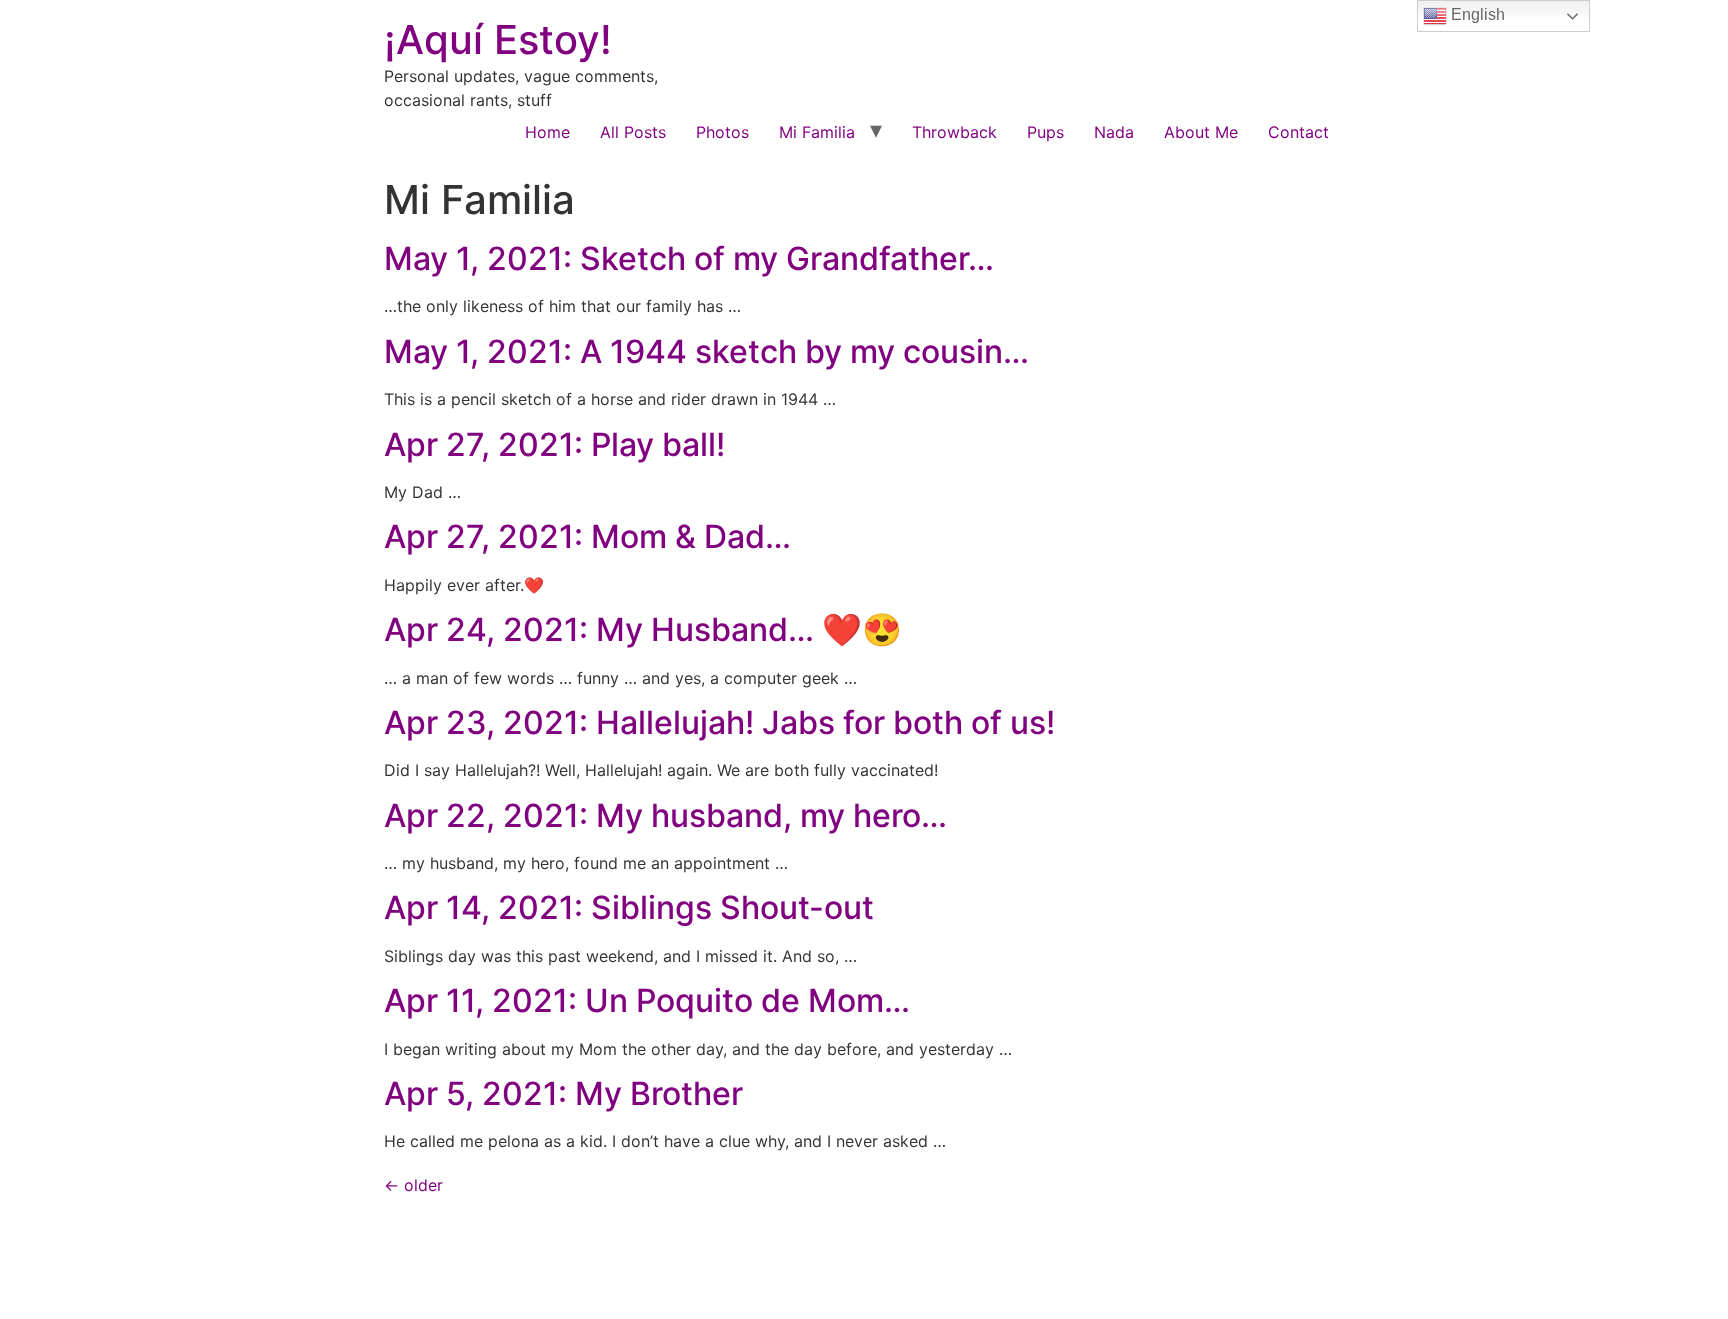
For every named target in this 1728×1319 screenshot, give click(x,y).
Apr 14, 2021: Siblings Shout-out (629, 907)
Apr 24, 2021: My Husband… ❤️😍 (643, 629)
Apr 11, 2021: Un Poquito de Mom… (647, 1000)
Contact (1298, 132)
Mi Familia (817, 132)
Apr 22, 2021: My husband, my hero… (665, 815)
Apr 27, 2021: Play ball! (554, 444)
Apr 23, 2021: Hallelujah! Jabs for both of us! (719, 722)
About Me (1201, 132)
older (413, 1185)
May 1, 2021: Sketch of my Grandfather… (689, 258)
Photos (722, 132)
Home (547, 132)
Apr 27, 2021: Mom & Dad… (587, 536)
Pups (1045, 132)
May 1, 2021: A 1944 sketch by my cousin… (706, 351)
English (1476, 14)
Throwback (954, 132)
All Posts (633, 132)
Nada (1114, 132)
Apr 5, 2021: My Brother (563, 1093)
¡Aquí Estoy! (498, 39)
